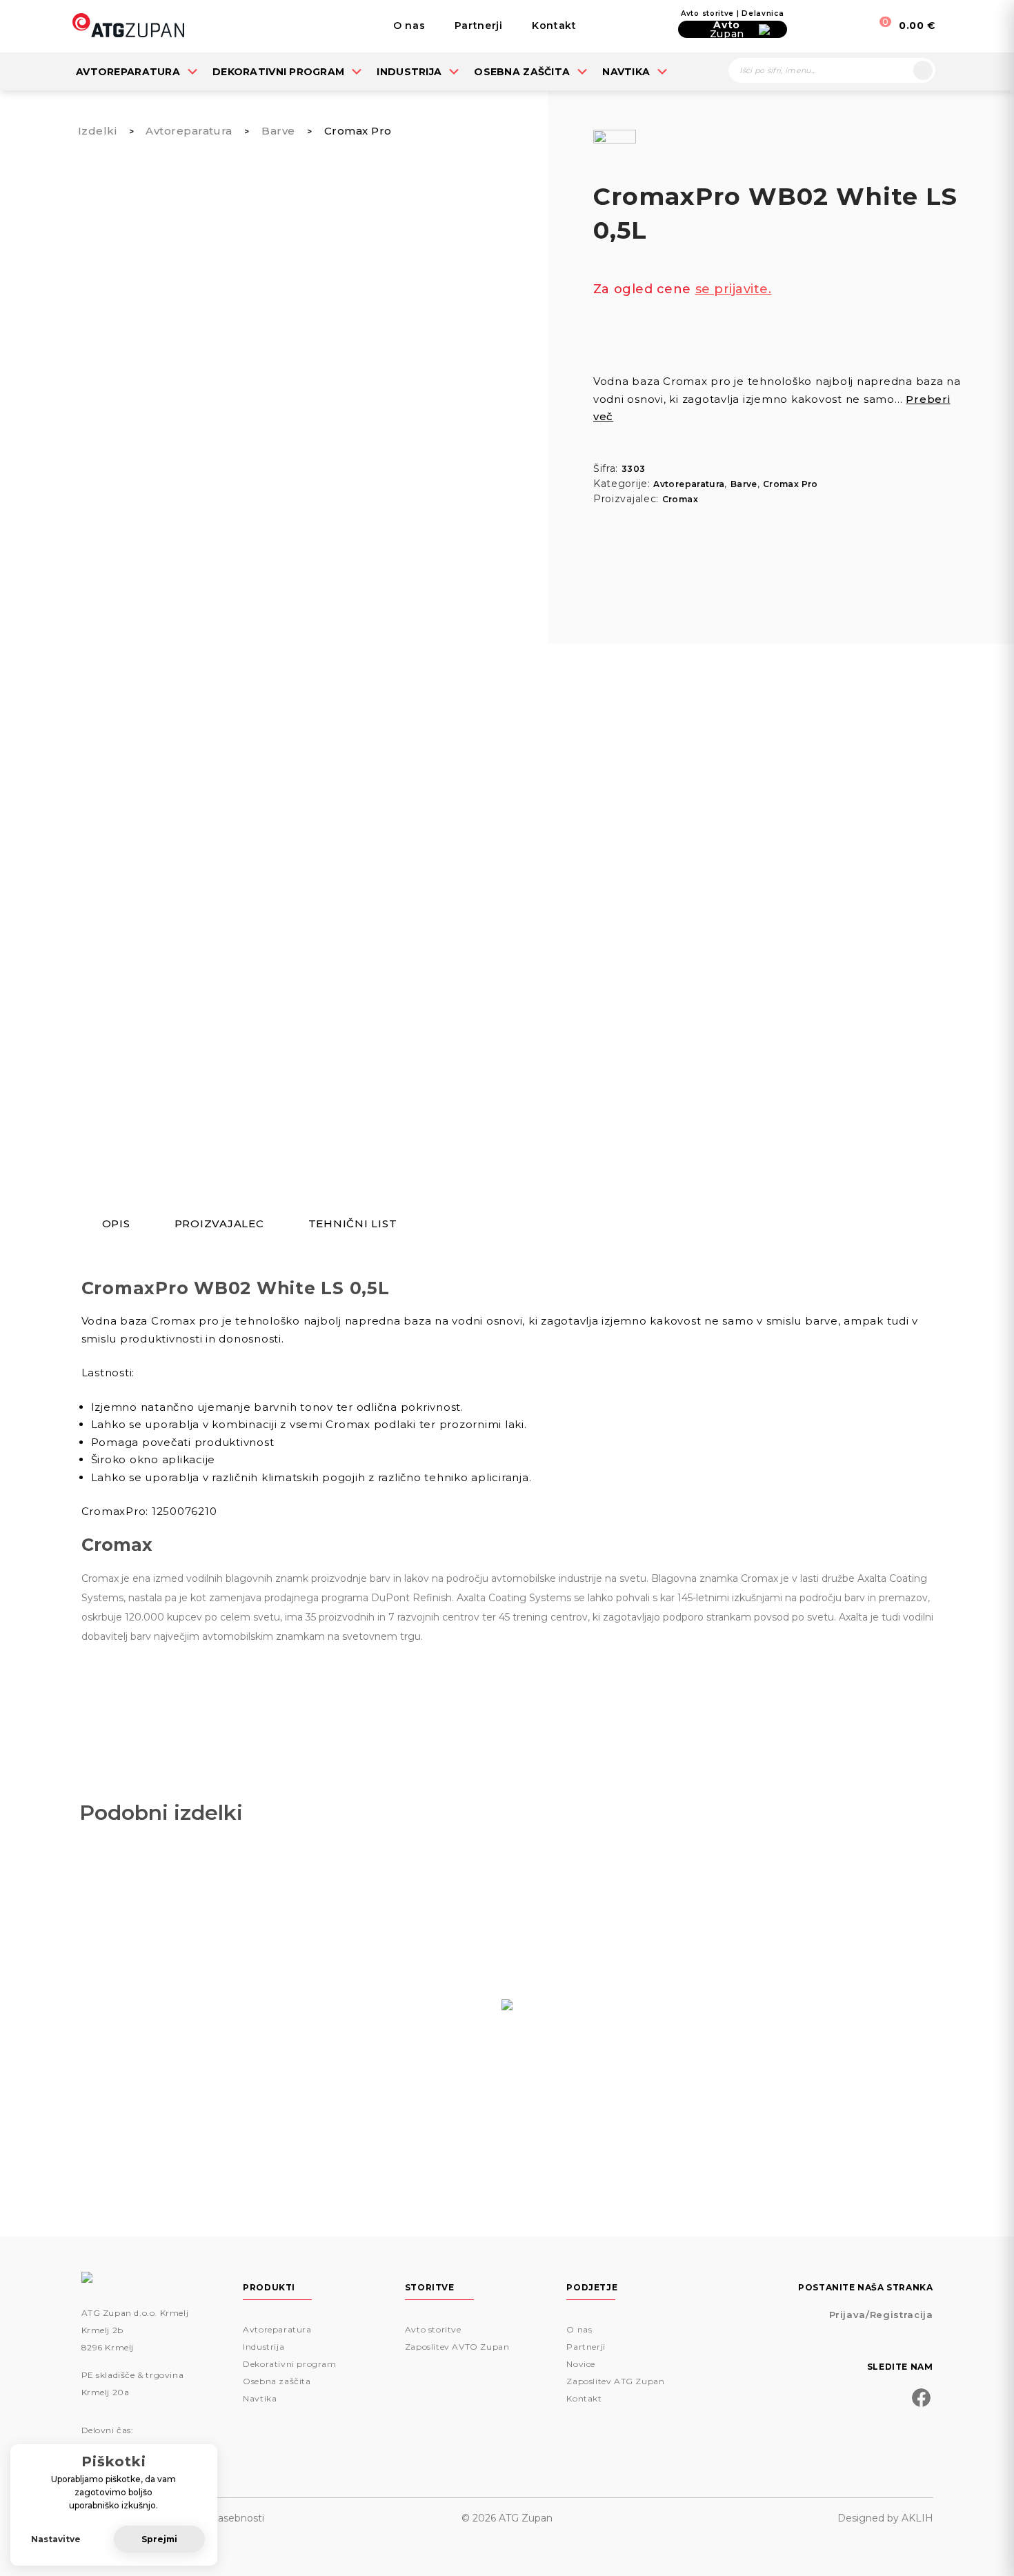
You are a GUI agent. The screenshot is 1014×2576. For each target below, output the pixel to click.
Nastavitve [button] (56, 2539)
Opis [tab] (116, 1224)
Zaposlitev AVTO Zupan (457, 2347)
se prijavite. (734, 289)
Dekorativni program (278, 72)
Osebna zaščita (522, 72)
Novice (581, 2364)
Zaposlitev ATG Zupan (615, 2381)
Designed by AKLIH (885, 2518)
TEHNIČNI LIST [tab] (353, 1224)
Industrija (409, 72)
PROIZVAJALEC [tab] (219, 1224)
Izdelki (97, 131)
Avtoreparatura (128, 72)
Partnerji (479, 26)
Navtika (626, 72)
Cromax (680, 499)
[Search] (923, 70)
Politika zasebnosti (219, 2518)
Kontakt (554, 26)
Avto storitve (433, 2329)
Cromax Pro (358, 131)
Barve (278, 131)
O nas (409, 26)
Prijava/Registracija (881, 2315)
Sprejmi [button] (159, 2539)
